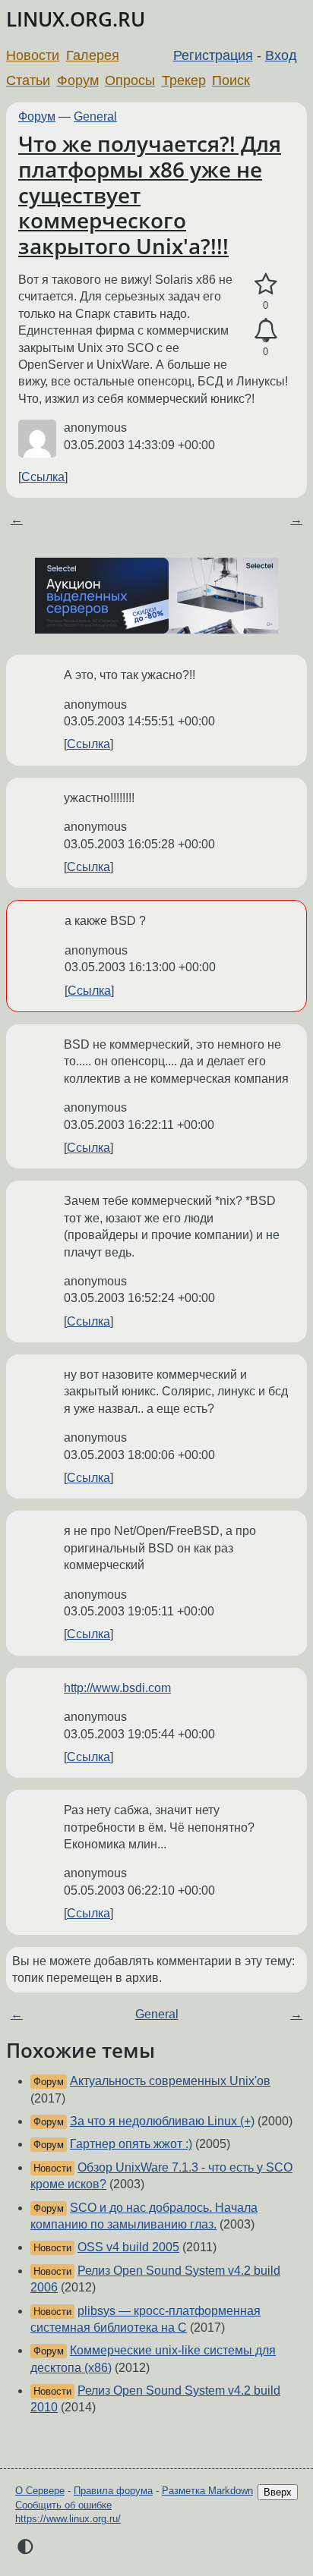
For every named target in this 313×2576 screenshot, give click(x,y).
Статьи (28, 80)
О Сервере (40, 2491)
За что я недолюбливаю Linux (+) (162, 2121)
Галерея (93, 55)
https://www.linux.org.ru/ (68, 2519)
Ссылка (43, 477)
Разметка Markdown (207, 2491)
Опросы (130, 80)
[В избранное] (266, 285)
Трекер (184, 80)
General (95, 116)
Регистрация (213, 55)
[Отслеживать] (266, 331)
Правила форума (113, 2491)
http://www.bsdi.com (117, 1688)
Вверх (278, 2492)
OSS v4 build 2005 (128, 2247)
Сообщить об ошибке (63, 2505)
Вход (281, 55)
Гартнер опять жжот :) (131, 2144)
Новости (33, 55)
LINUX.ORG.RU (76, 19)
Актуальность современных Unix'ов (170, 2081)
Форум (78, 80)
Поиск (231, 80)
